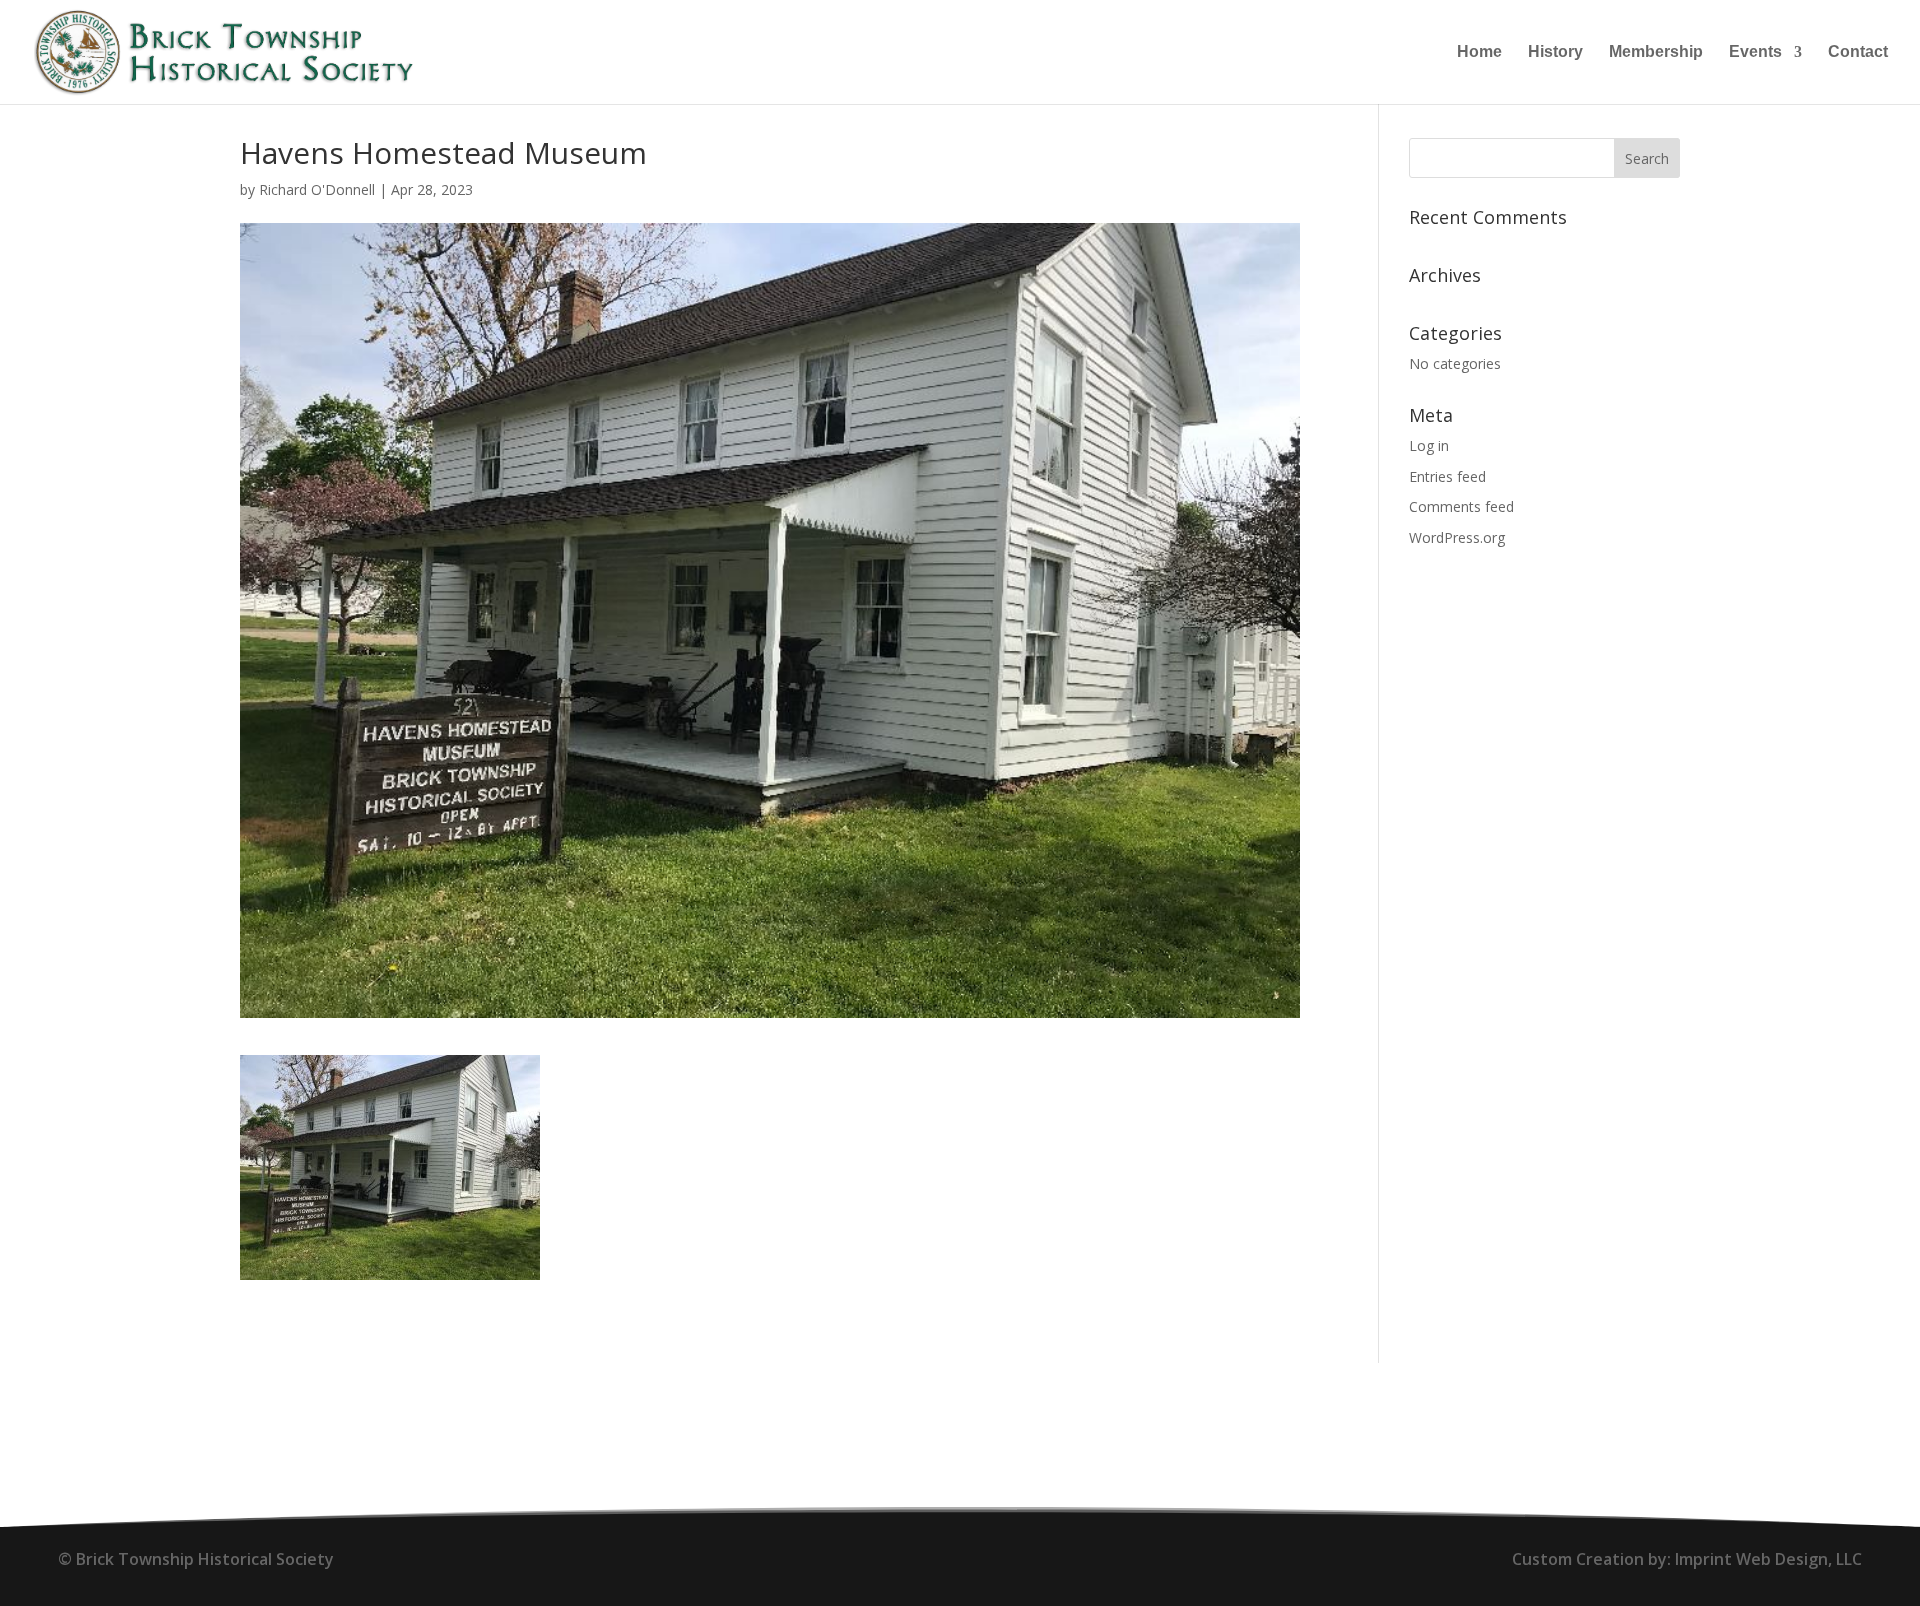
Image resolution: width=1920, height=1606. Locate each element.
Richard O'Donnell (317, 189)
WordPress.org (1457, 537)
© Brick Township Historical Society (196, 1559)
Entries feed (1447, 476)
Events (1755, 52)
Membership (1656, 52)
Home (1479, 52)
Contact (1858, 52)
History (1555, 52)
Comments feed (1461, 506)
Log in (1429, 445)
